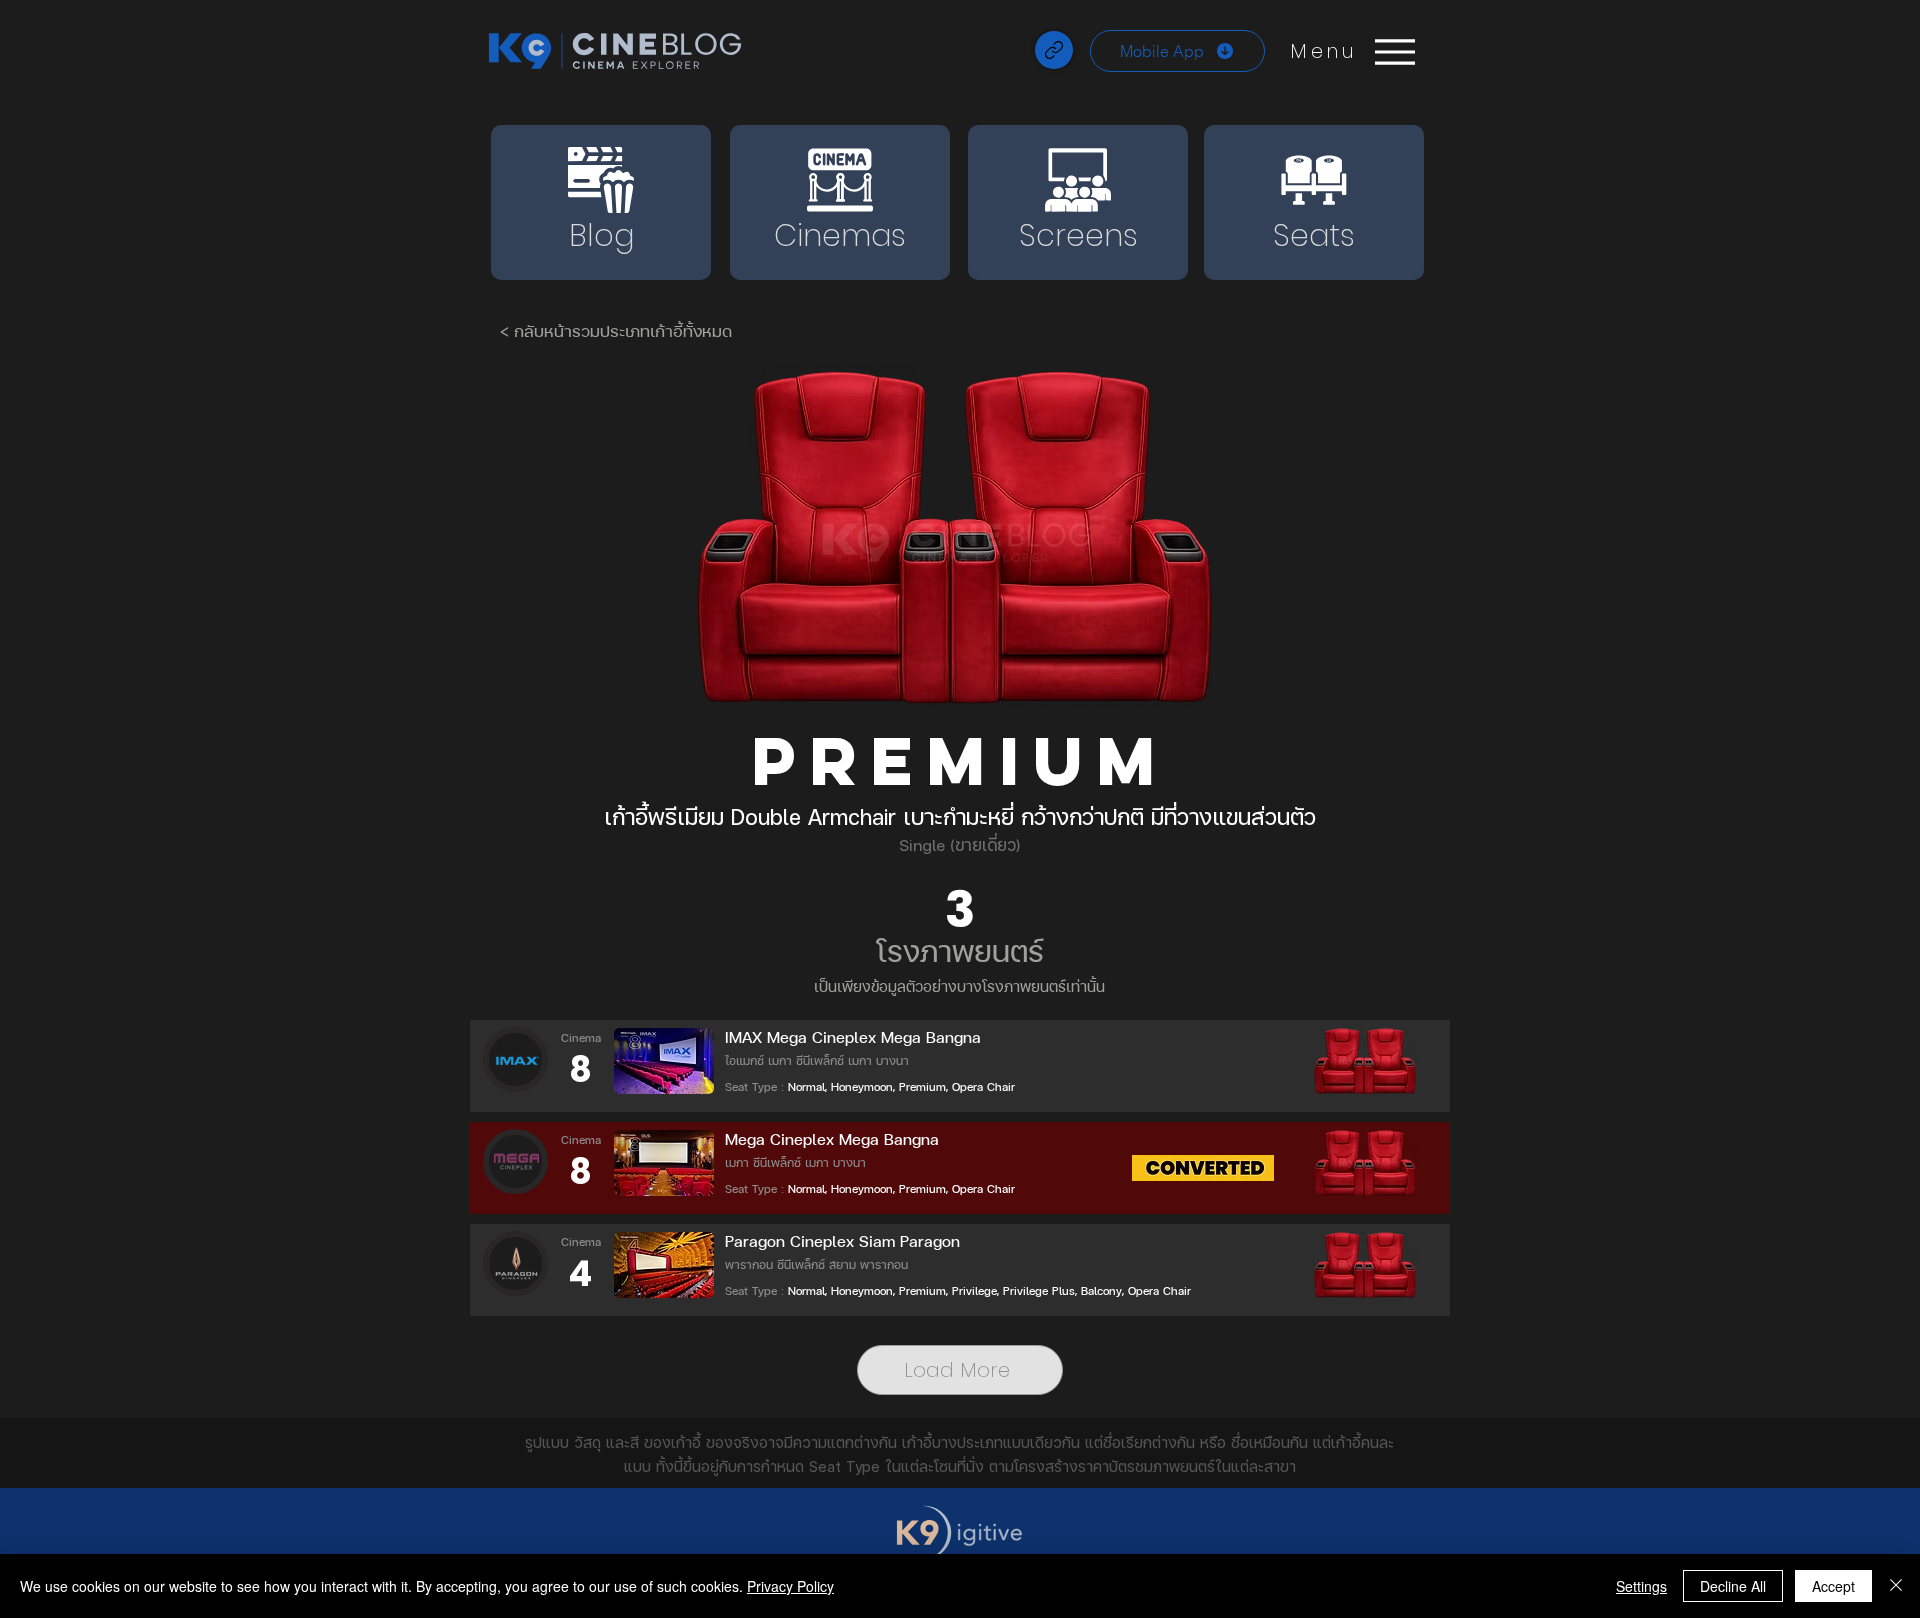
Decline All (1733, 1586)
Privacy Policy (790, 1586)
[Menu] (1394, 51)
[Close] (1896, 1586)
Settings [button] (1641, 1586)
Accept (1833, 1586)
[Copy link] (1054, 50)
